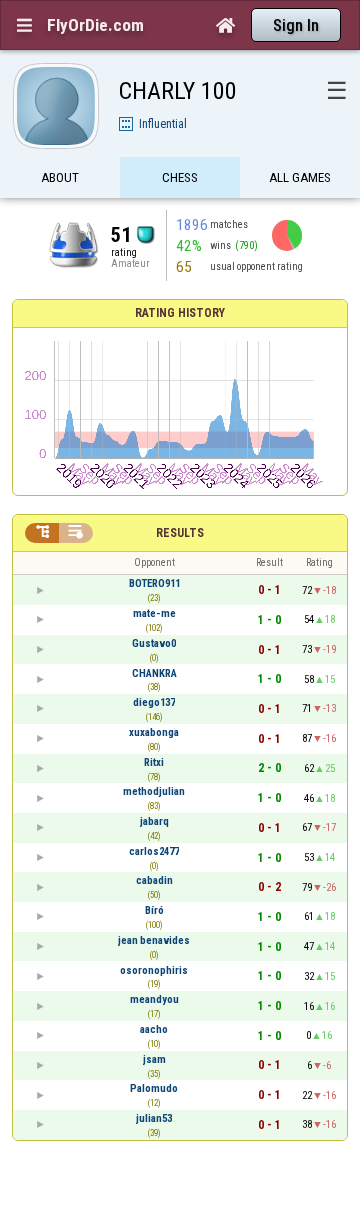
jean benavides (154, 940)
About (60, 177)
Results (180, 533)
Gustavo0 (154, 643)
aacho (154, 1029)
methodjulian (154, 791)
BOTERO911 (154, 583)
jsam (154, 1059)
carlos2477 (154, 851)
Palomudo (154, 1088)
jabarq (154, 821)
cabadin (154, 880)
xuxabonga (154, 732)
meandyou (154, 999)
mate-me (154, 613)
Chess (180, 177)
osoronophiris (154, 970)
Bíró (154, 910)
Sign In (296, 25)
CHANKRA (154, 673)
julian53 (154, 1118)
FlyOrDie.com (95, 25)
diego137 (154, 702)
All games (300, 177)
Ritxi (154, 762)
